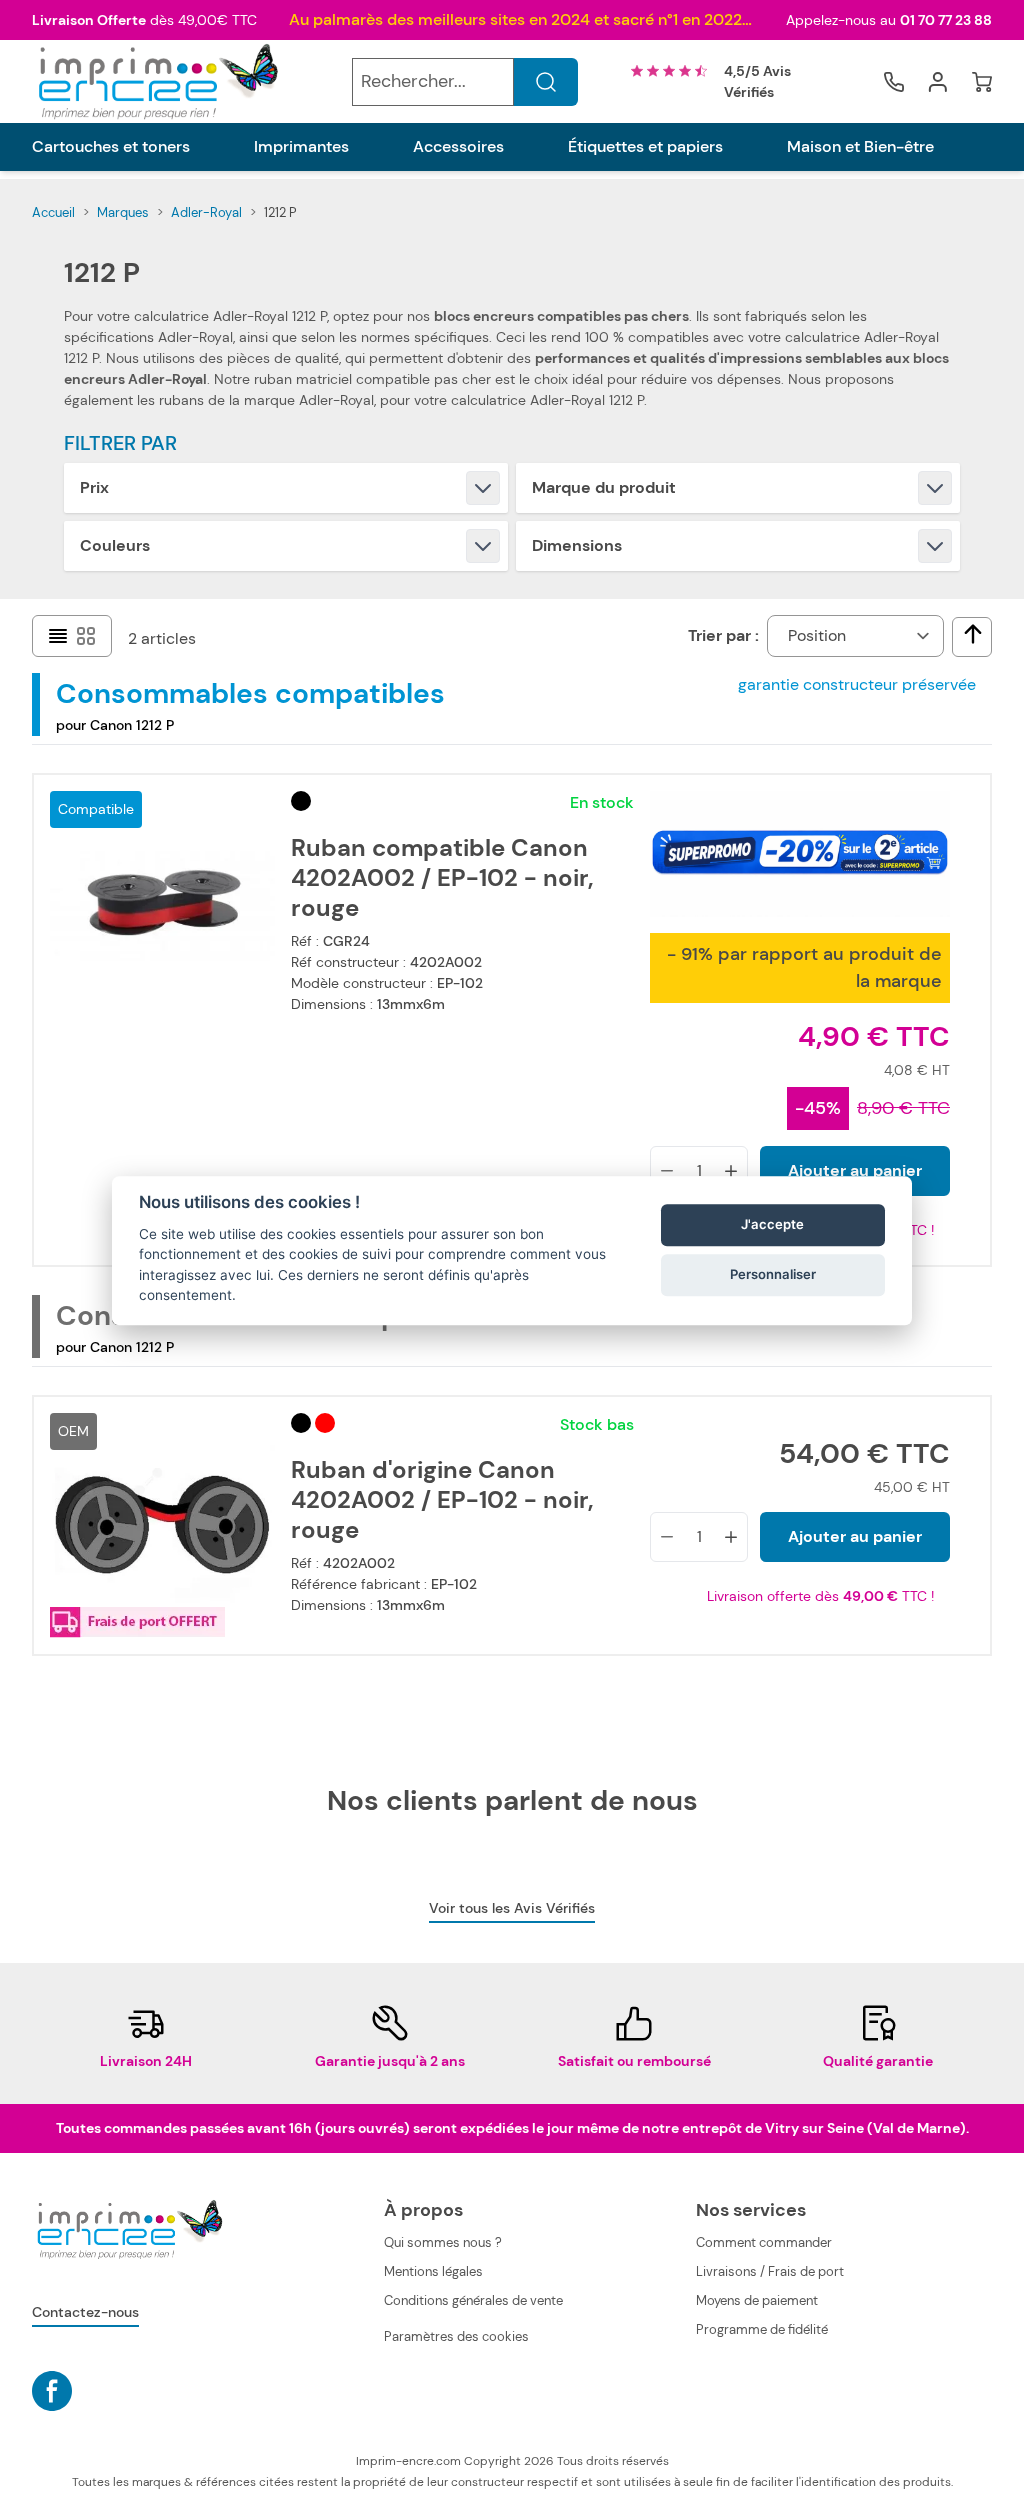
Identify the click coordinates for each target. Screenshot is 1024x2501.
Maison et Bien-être (860, 147)
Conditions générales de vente (473, 2300)
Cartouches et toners (111, 147)
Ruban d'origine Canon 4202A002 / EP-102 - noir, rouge (442, 1500)
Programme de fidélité (762, 2329)
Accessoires (458, 147)
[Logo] (156, 81)
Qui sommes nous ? (443, 2242)
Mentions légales (433, 2271)
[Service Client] (894, 82)
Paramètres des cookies (456, 2336)
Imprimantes (301, 147)
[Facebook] (52, 2391)
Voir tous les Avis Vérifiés (512, 1908)
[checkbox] (973, 634)
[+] (731, 1171)
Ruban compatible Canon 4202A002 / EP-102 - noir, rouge (442, 878)
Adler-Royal (206, 212)
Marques (123, 212)
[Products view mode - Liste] (58, 636)
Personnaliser (773, 1275)
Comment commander (764, 2242)
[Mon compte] (938, 82)
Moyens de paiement (757, 2300)
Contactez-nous (85, 2312)
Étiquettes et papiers (645, 147)
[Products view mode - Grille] (86, 636)
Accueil (53, 212)
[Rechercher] (546, 82)
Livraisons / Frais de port (770, 2271)
